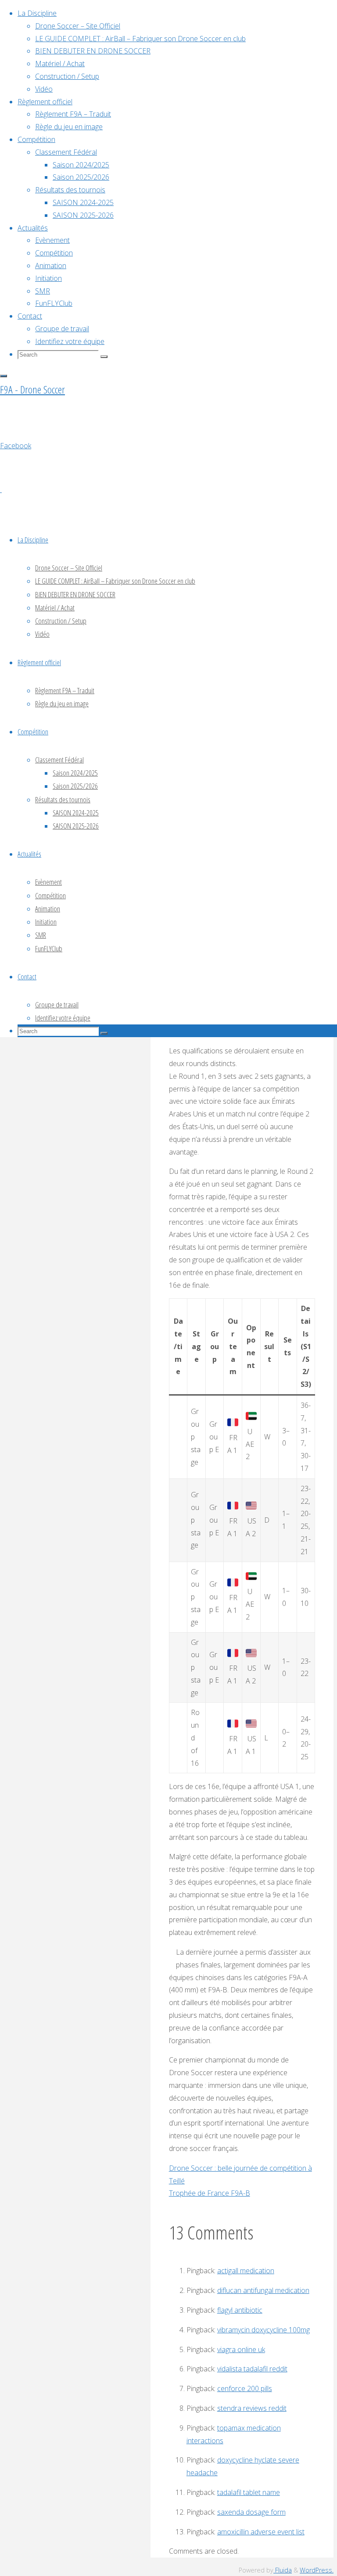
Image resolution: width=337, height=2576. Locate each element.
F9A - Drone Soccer (32, 389)
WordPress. (317, 2570)
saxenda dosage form (251, 2512)
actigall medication (246, 2271)
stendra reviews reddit (252, 2408)
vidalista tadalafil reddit (252, 2369)
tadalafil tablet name (249, 2492)
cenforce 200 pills (245, 2388)
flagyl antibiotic (240, 2310)
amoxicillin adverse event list (261, 2532)
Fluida (283, 2570)
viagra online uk (241, 2349)
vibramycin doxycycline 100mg (264, 2330)
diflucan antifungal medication (263, 2290)
